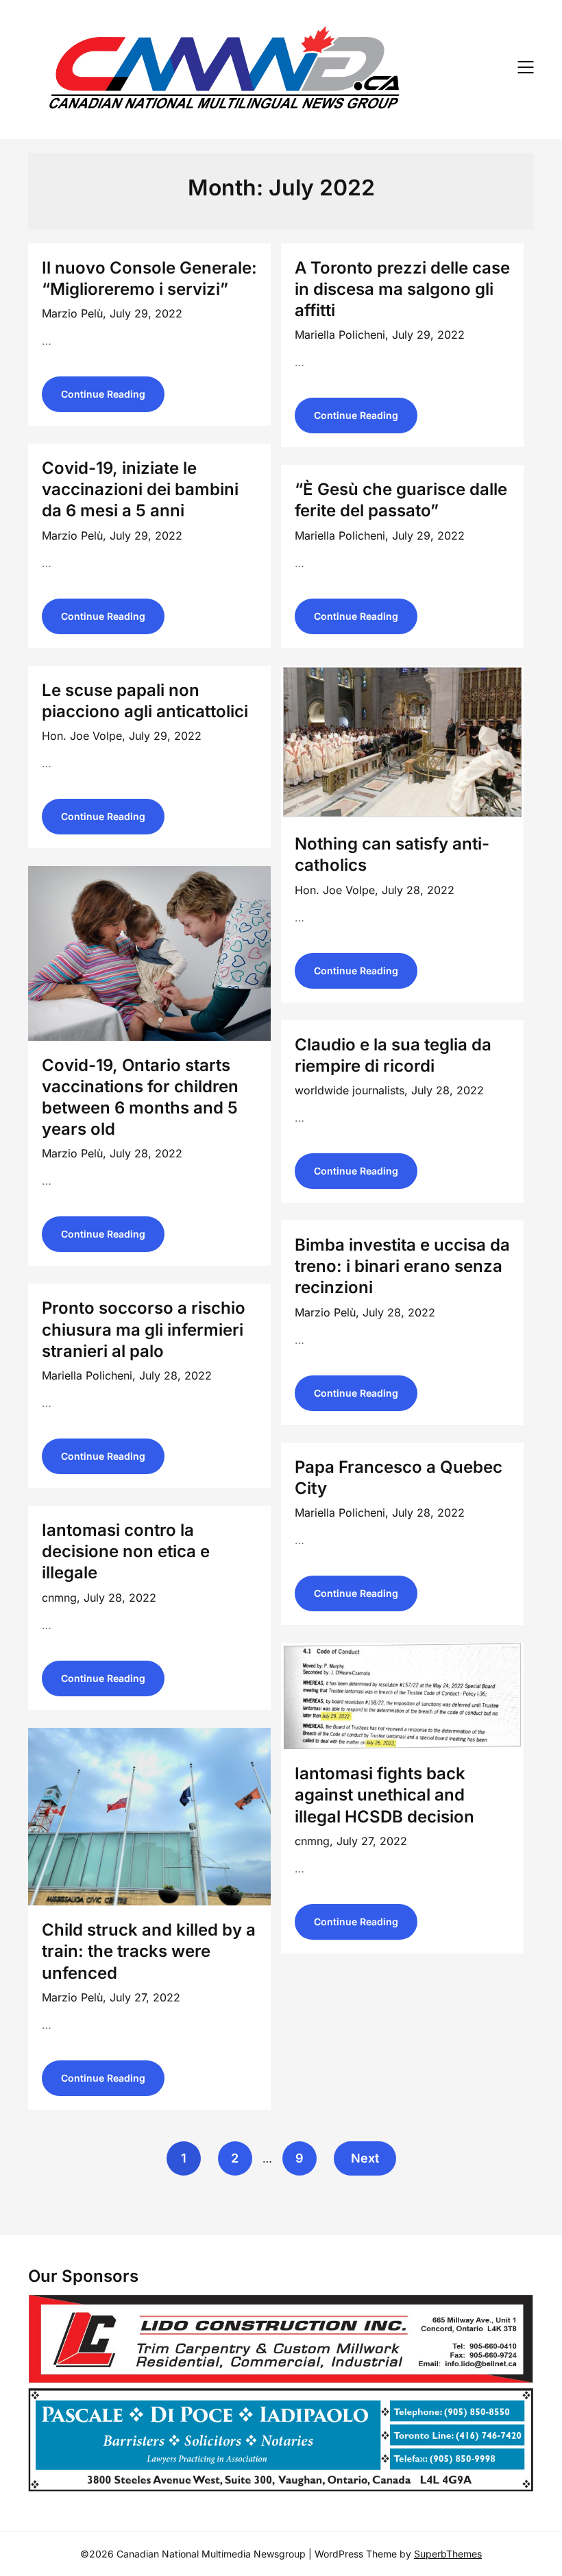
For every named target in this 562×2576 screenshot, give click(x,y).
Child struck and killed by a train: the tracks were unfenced (149, 1951)
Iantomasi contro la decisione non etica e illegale (126, 1551)
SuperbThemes (448, 2554)
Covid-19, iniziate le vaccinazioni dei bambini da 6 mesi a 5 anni (140, 489)
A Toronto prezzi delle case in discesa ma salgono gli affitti (402, 289)
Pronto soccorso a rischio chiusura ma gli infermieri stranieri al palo (144, 1329)
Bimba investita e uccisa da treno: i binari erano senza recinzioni (402, 1266)
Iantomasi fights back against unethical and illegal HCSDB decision (384, 1795)
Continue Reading (103, 394)
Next (365, 2158)
